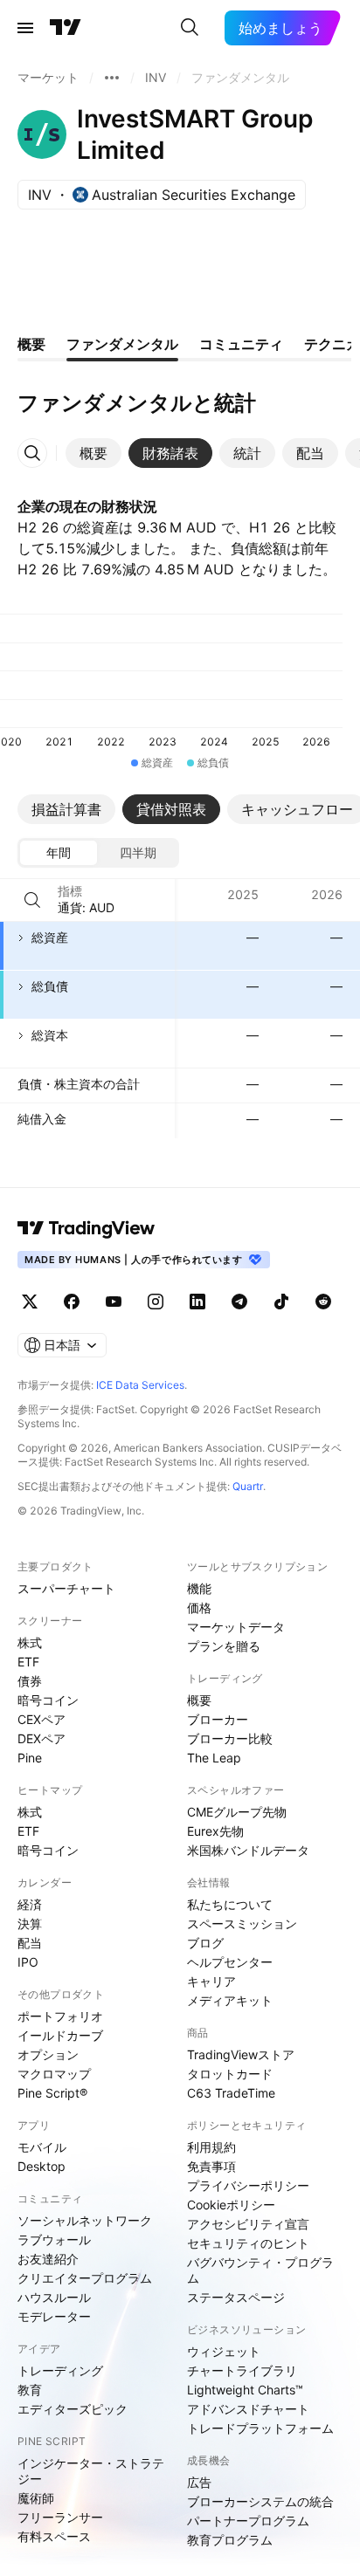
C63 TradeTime (231, 2093)
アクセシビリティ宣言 (248, 2224)
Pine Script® (52, 2093)
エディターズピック (73, 2409)
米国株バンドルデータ (248, 1850)
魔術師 (36, 2498)
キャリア (211, 1981)
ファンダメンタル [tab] (122, 344)
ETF (28, 1662)
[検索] (190, 28)
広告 (199, 2482)
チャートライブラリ (242, 2370)
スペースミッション (242, 1923)
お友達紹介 (48, 2259)
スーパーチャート (66, 1588)
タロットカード (230, 2074)
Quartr (248, 1486)
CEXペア (42, 1719)
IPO (28, 1962)
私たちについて (230, 1904)
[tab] (93, 453)
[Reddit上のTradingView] (323, 1302)
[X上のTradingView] (30, 1302)
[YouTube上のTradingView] (114, 1302)
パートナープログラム (248, 2521)
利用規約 (211, 2147)
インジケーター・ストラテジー (91, 2471)
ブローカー (218, 1719)
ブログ (205, 1943)
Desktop (42, 2166)
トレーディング (60, 2370)
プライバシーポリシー (248, 2185)
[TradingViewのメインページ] (66, 28)
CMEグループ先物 (237, 1812)
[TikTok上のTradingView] (281, 1302)
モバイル (42, 2147)
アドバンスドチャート (248, 2409)
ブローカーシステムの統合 (260, 2501)
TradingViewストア (241, 2054)
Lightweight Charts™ (245, 2390)
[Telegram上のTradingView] (239, 1302)
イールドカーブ (60, 2035)
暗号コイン (48, 1700)
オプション (48, 2054)
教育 (30, 2390)
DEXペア (42, 1738)
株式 (30, 1642)
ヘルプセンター (230, 1962)
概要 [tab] (31, 344)
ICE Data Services (140, 1385)
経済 (30, 1904)
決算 (30, 1923)
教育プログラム (230, 2540)
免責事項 (211, 2166)
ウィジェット (224, 2351)
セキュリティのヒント (248, 2243)
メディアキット (230, 2000)
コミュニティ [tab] (241, 344)
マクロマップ (54, 2074)
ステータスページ (236, 2297)
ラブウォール (54, 2239)
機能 (199, 1588)
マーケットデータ (236, 1627)
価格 (199, 1607)
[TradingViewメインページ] (87, 1228)
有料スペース (54, 2536)
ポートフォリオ (60, 2016)
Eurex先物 (215, 1831)
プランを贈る (224, 1646)
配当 (30, 1943)
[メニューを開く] (25, 28)
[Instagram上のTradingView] (156, 1302)
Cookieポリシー (231, 2205)
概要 (199, 1700)
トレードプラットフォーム (260, 2428)
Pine (30, 1758)
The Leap (214, 1758)
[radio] (59, 853)
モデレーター (54, 2316)
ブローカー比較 (230, 1738)
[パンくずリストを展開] (112, 78)
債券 (30, 1681)
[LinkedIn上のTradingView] (197, 1302)
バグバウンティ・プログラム (260, 2270)
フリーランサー (60, 2517)
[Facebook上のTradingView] (72, 1302)
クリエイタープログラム (85, 2278)
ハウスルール (54, 2297)
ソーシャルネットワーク (85, 2220)
